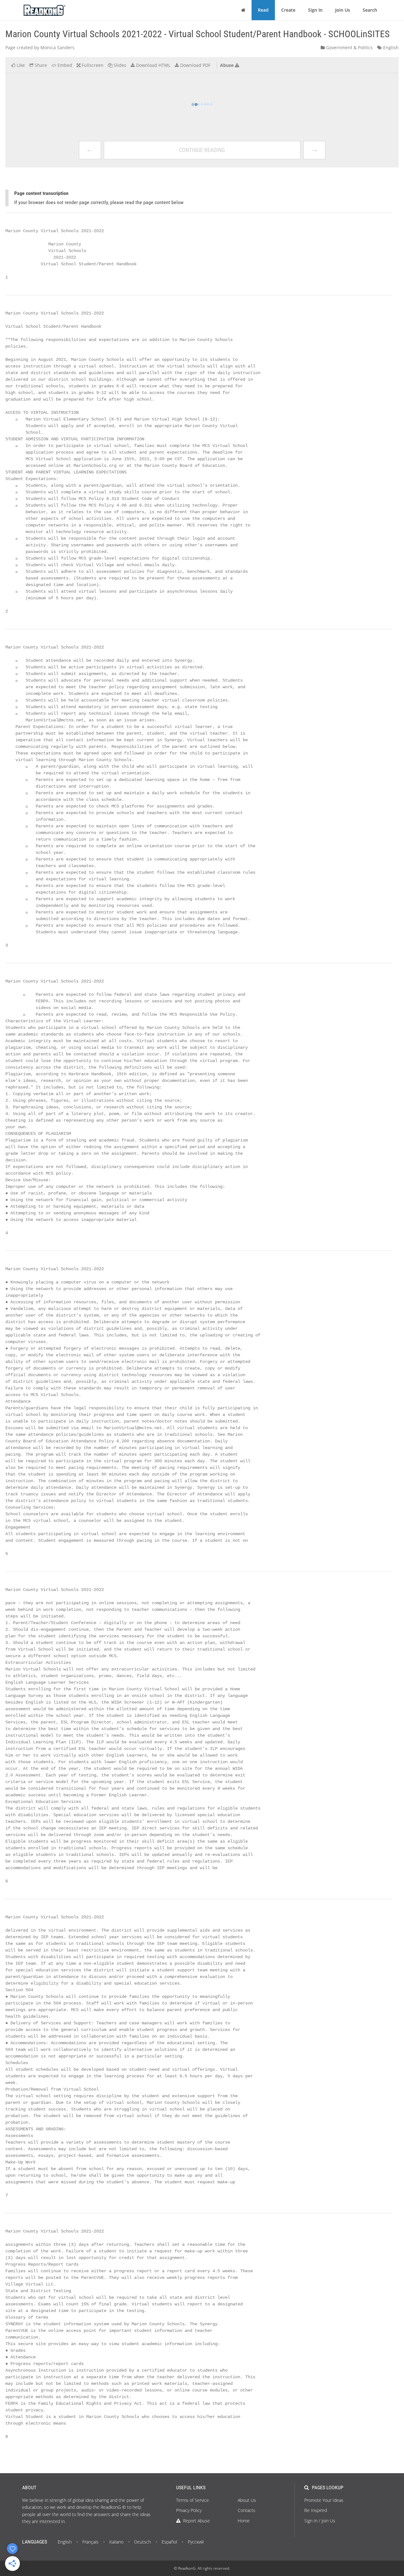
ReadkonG (187, 2568)
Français (90, 2542)
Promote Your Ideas (324, 2500)
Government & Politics (349, 47)
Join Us (343, 10)
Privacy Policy (189, 2510)
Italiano (116, 2542)
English (390, 47)
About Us (247, 2500)
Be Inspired (316, 2510)
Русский (196, 2542)
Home (244, 2521)
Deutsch (143, 2542)
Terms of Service (193, 2500)
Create (288, 10)
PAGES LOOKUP (328, 2488)
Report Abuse (196, 2521)
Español (169, 2542)
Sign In (315, 10)
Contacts (247, 2510)
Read (263, 10)
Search (370, 10)
